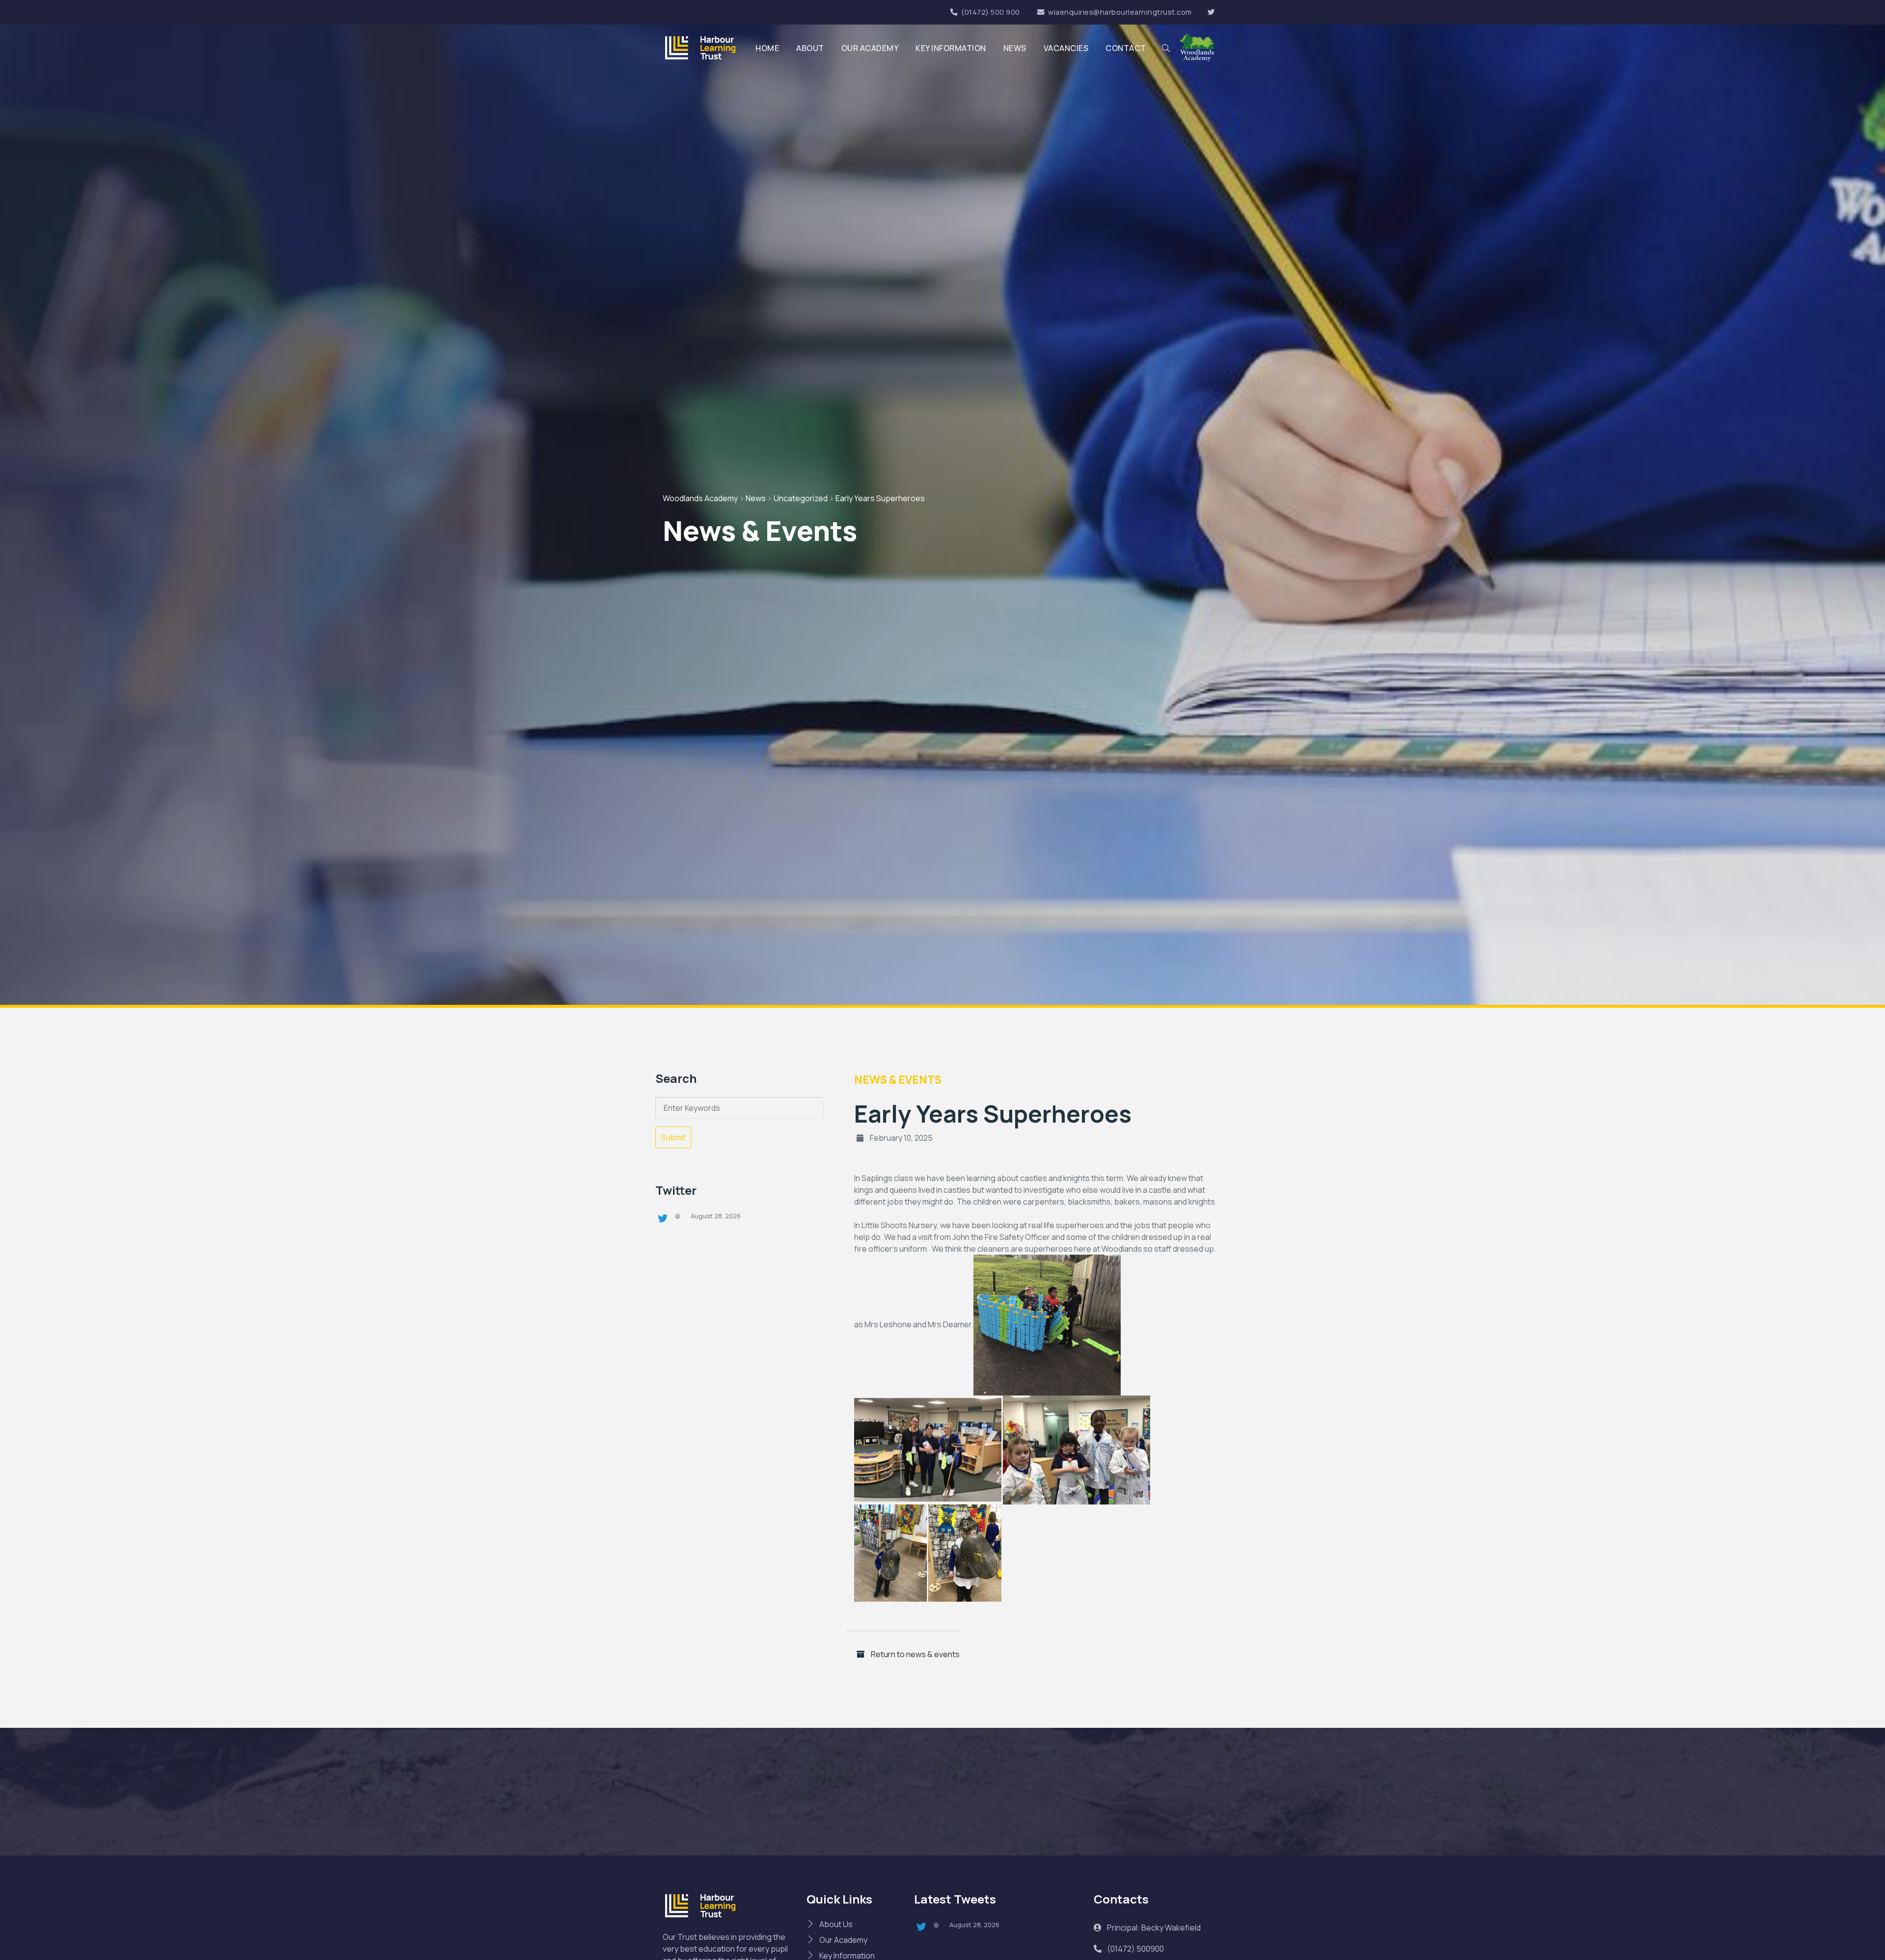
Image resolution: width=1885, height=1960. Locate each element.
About (810, 48)
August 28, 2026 (716, 1216)
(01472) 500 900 (991, 12)
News (1015, 48)
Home (767, 48)
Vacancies (1066, 48)
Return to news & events (915, 1654)
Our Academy (870, 48)
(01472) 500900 (1135, 1949)
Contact (1126, 48)
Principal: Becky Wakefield (1153, 1928)
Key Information (951, 48)
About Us (836, 1924)
